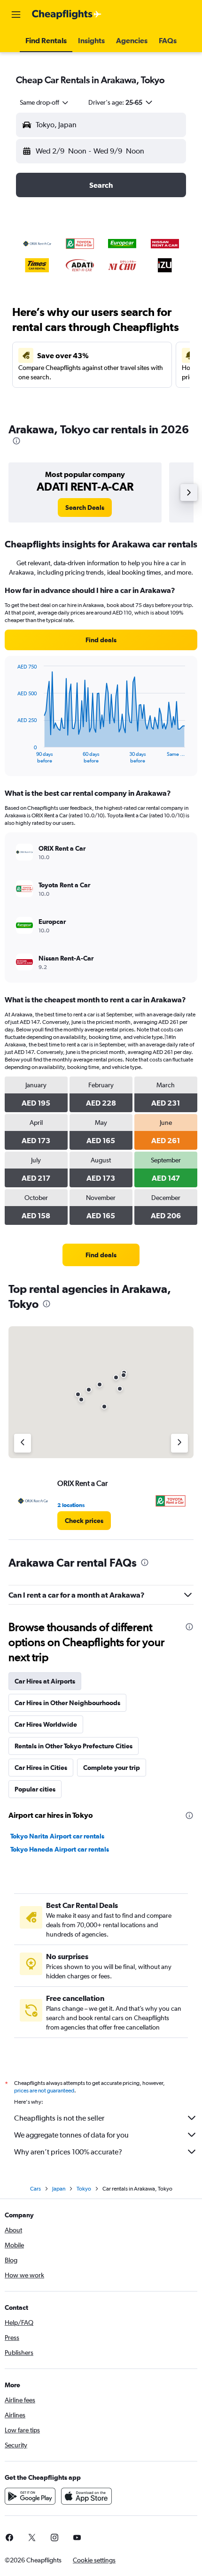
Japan (59, 2189)
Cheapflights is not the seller (59, 2118)
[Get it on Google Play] (30, 2496)
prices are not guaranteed (44, 2091)
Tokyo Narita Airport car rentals (57, 1836)
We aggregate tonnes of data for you (71, 2135)
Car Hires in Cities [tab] (41, 1768)
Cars (35, 2189)
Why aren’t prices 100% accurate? (68, 2152)
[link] (85, 508)
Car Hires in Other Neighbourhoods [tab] (67, 1703)
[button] (16, 15)
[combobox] (45, 102)
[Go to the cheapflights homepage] (67, 15)
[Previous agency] (23, 1443)
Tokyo (84, 2189)
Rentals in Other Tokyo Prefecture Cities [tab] (74, 1746)
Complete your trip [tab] (112, 1768)
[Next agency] (179, 1443)
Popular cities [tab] (35, 1789)
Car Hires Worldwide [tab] (46, 1724)
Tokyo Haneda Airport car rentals (60, 1849)
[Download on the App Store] (86, 2496)
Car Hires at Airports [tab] (45, 1681)
